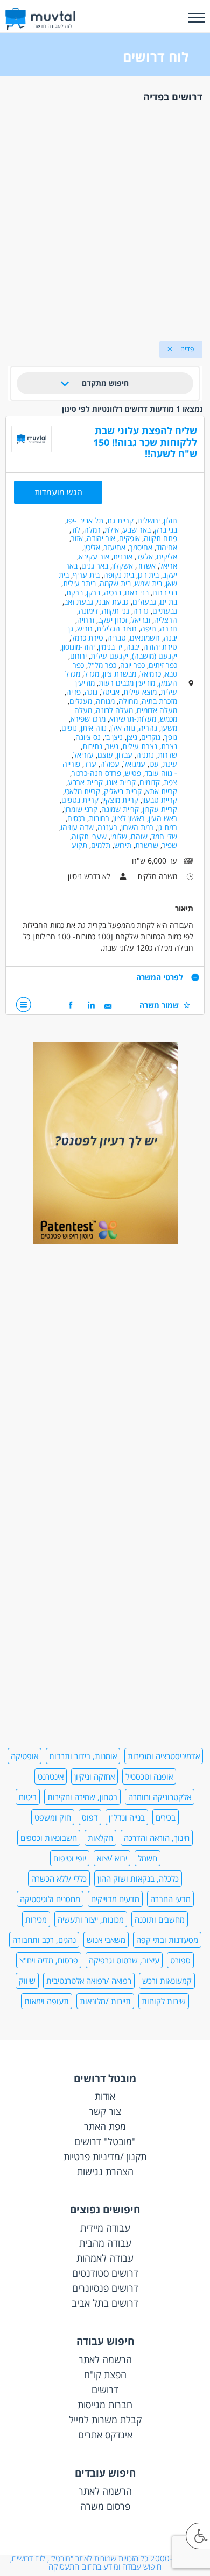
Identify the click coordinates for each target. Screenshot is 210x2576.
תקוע (79, 845)
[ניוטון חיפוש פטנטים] (105, 1242)
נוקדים (151, 737)
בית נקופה (119, 575)
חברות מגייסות (105, 2405)
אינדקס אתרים (105, 2435)
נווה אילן (123, 728)
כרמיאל (150, 674)
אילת (112, 530)
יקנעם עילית (109, 656)
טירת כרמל (87, 638)
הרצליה (166, 620)
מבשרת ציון (120, 674)
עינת (170, 764)
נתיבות (92, 746)
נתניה (145, 755)
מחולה (128, 701)
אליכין (92, 547)
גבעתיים (165, 611)
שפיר (170, 845)
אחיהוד (167, 547)
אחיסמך (141, 547)
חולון (170, 520)
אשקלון (122, 566)
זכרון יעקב (113, 620)
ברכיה (113, 592)
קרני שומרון (81, 809)
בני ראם (137, 592)
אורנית (123, 556)
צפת (170, 782)
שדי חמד (164, 836)
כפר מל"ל (102, 665)
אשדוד (146, 566)
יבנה (133, 647)
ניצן (132, 737)
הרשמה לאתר (105, 2359)
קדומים (150, 782)
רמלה (92, 530)
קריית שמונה (120, 809)
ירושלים (149, 520)
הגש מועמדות (58, 492)
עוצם (105, 755)
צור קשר (105, 2111)
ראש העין (163, 818)
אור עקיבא (94, 556)
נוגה (91, 692)
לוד (76, 530)
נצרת (169, 746)
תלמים (101, 845)
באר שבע (137, 530)
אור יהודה (101, 538)
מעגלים (81, 701)
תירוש (123, 845)
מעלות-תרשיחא (133, 719)
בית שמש (148, 583)
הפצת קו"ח (105, 2374)
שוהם (139, 836)
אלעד (145, 556)
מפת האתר (105, 2126)
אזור (77, 538)
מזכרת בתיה (159, 701)
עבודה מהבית (105, 2243)
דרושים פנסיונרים (105, 2288)
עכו (154, 764)
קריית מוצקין (120, 800)
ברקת (75, 592)
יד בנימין (110, 647)
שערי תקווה (89, 836)
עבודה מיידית (105, 2228)
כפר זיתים (163, 665)
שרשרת (147, 845)
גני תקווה (115, 611)
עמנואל (134, 764)
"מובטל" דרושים (105, 2141)
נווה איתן (94, 728)
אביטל (110, 692)
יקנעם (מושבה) (155, 656)
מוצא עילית (140, 692)
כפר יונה (132, 665)
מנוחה (105, 701)
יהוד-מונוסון (78, 647)
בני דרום (165, 592)
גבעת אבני (113, 602)
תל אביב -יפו (85, 520)
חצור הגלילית (117, 628)
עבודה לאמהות (105, 2258)
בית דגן (148, 575)
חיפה (148, 628)
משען (169, 728)
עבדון (125, 755)
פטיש (133, 773)
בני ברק (166, 530)
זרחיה (86, 620)
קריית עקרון (160, 809)
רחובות (99, 818)
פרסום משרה (105, 2506)
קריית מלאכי (82, 791)
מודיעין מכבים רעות (127, 683)
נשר (112, 746)
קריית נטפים (80, 800)
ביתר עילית (79, 583)
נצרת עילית (140, 746)
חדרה (169, 628)
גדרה (141, 611)
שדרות (167, 755)
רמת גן (167, 827)
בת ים (169, 602)
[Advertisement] (105, 219)
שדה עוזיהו (77, 827)
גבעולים (144, 602)
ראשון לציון (129, 818)
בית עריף (86, 575)
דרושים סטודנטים (105, 2273)
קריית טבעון (160, 800)
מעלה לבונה (114, 710)
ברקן (93, 592)
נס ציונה (88, 737)
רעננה (107, 827)
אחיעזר (115, 547)
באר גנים (95, 566)
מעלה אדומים (157, 710)
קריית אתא (161, 791)
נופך (171, 737)
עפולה (110, 764)
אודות (105, 2096)
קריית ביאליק (123, 791)
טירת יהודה (160, 647)
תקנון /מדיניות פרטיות (105, 2156)
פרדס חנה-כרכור (96, 773)
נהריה (148, 728)
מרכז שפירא (88, 719)
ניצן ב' (114, 737)
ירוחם (78, 656)
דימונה (88, 611)
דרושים (105, 2390)
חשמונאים (145, 638)
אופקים (129, 538)
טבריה (117, 638)
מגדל (92, 674)
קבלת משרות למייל (105, 2420)
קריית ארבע (85, 782)
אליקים (167, 556)
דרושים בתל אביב (105, 2303)
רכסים (76, 818)
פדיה (73, 692)
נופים (69, 728)
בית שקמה (115, 583)
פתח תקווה (160, 538)
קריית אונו (121, 782)
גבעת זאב (79, 602)
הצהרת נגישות (105, 2171)
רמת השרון (137, 827)
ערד (90, 764)
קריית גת (120, 520)
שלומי (119, 836)
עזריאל (83, 755)
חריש (85, 628)
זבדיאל (141, 620)
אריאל (168, 566)
